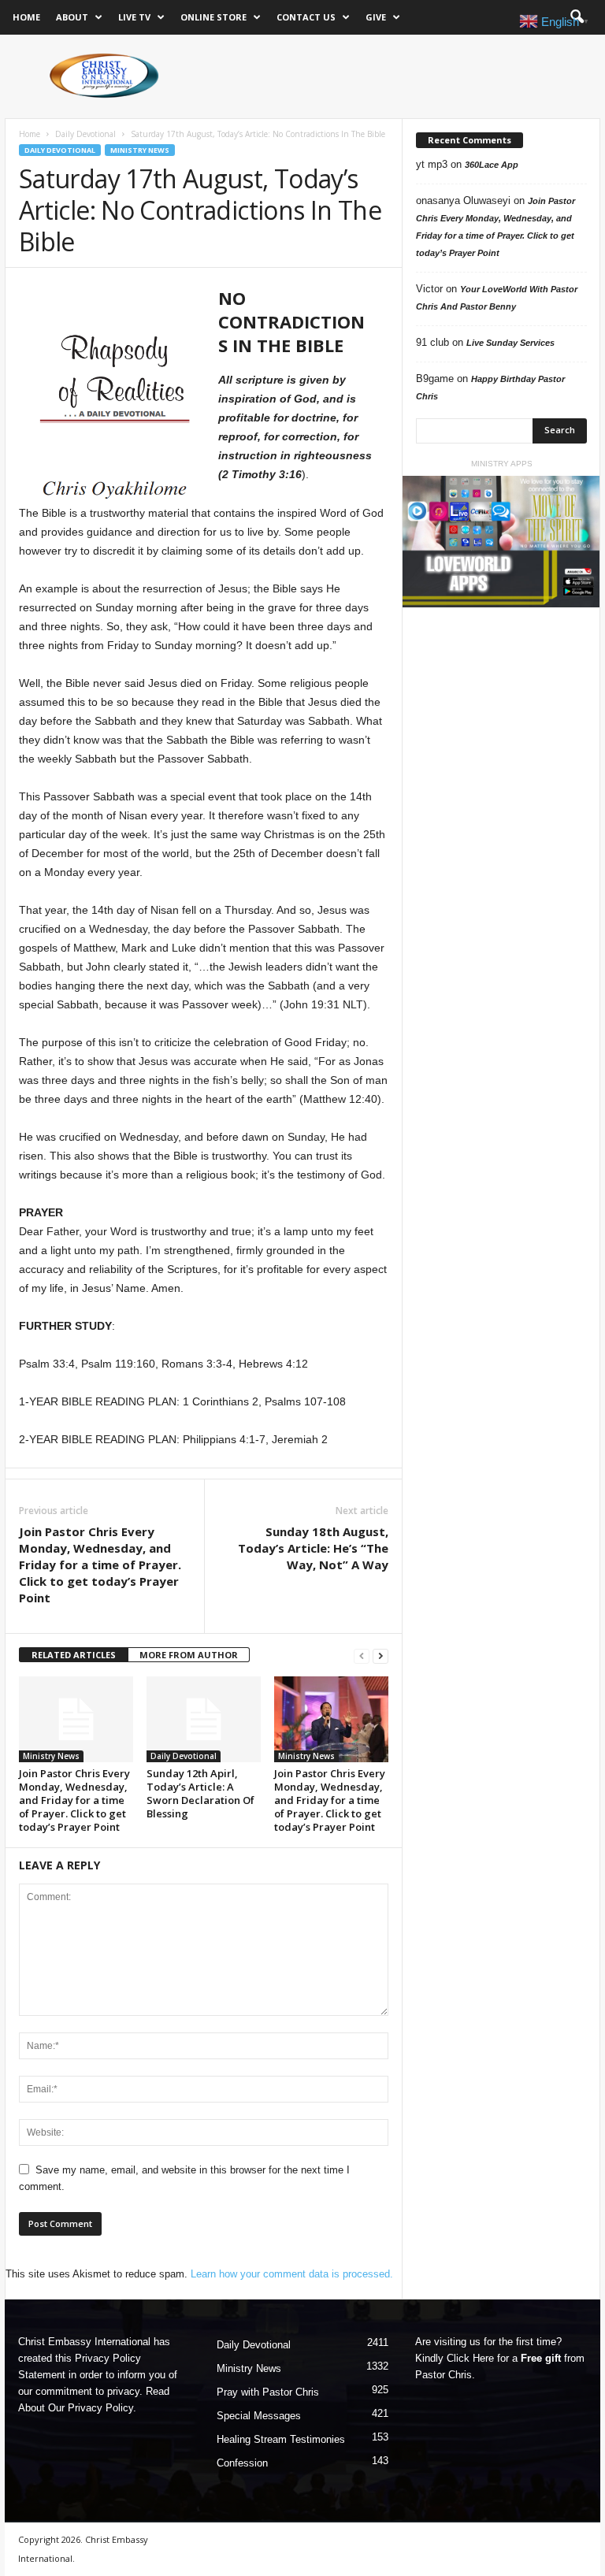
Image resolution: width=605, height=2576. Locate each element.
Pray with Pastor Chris (268, 2392)
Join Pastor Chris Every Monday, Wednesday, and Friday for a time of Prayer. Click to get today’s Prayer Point (100, 1565)
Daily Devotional (85, 134)
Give (376, 17)
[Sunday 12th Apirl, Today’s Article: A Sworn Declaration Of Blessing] (204, 1719)
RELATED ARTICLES (74, 1655)
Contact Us (306, 17)
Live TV (134, 17)
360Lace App (492, 165)
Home (26, 17)
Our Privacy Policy (91, 2408)
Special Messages (259, 2416)
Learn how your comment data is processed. (292, 2274)
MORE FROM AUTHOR (189, 1655)
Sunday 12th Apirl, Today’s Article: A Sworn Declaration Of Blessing (200, 1793)
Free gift (541, 2358)
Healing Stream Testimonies (281, 2439)
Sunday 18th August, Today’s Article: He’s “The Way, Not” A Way (313, 1548)
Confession (242, 2463)
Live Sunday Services (510, 343)
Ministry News (140, 150)
